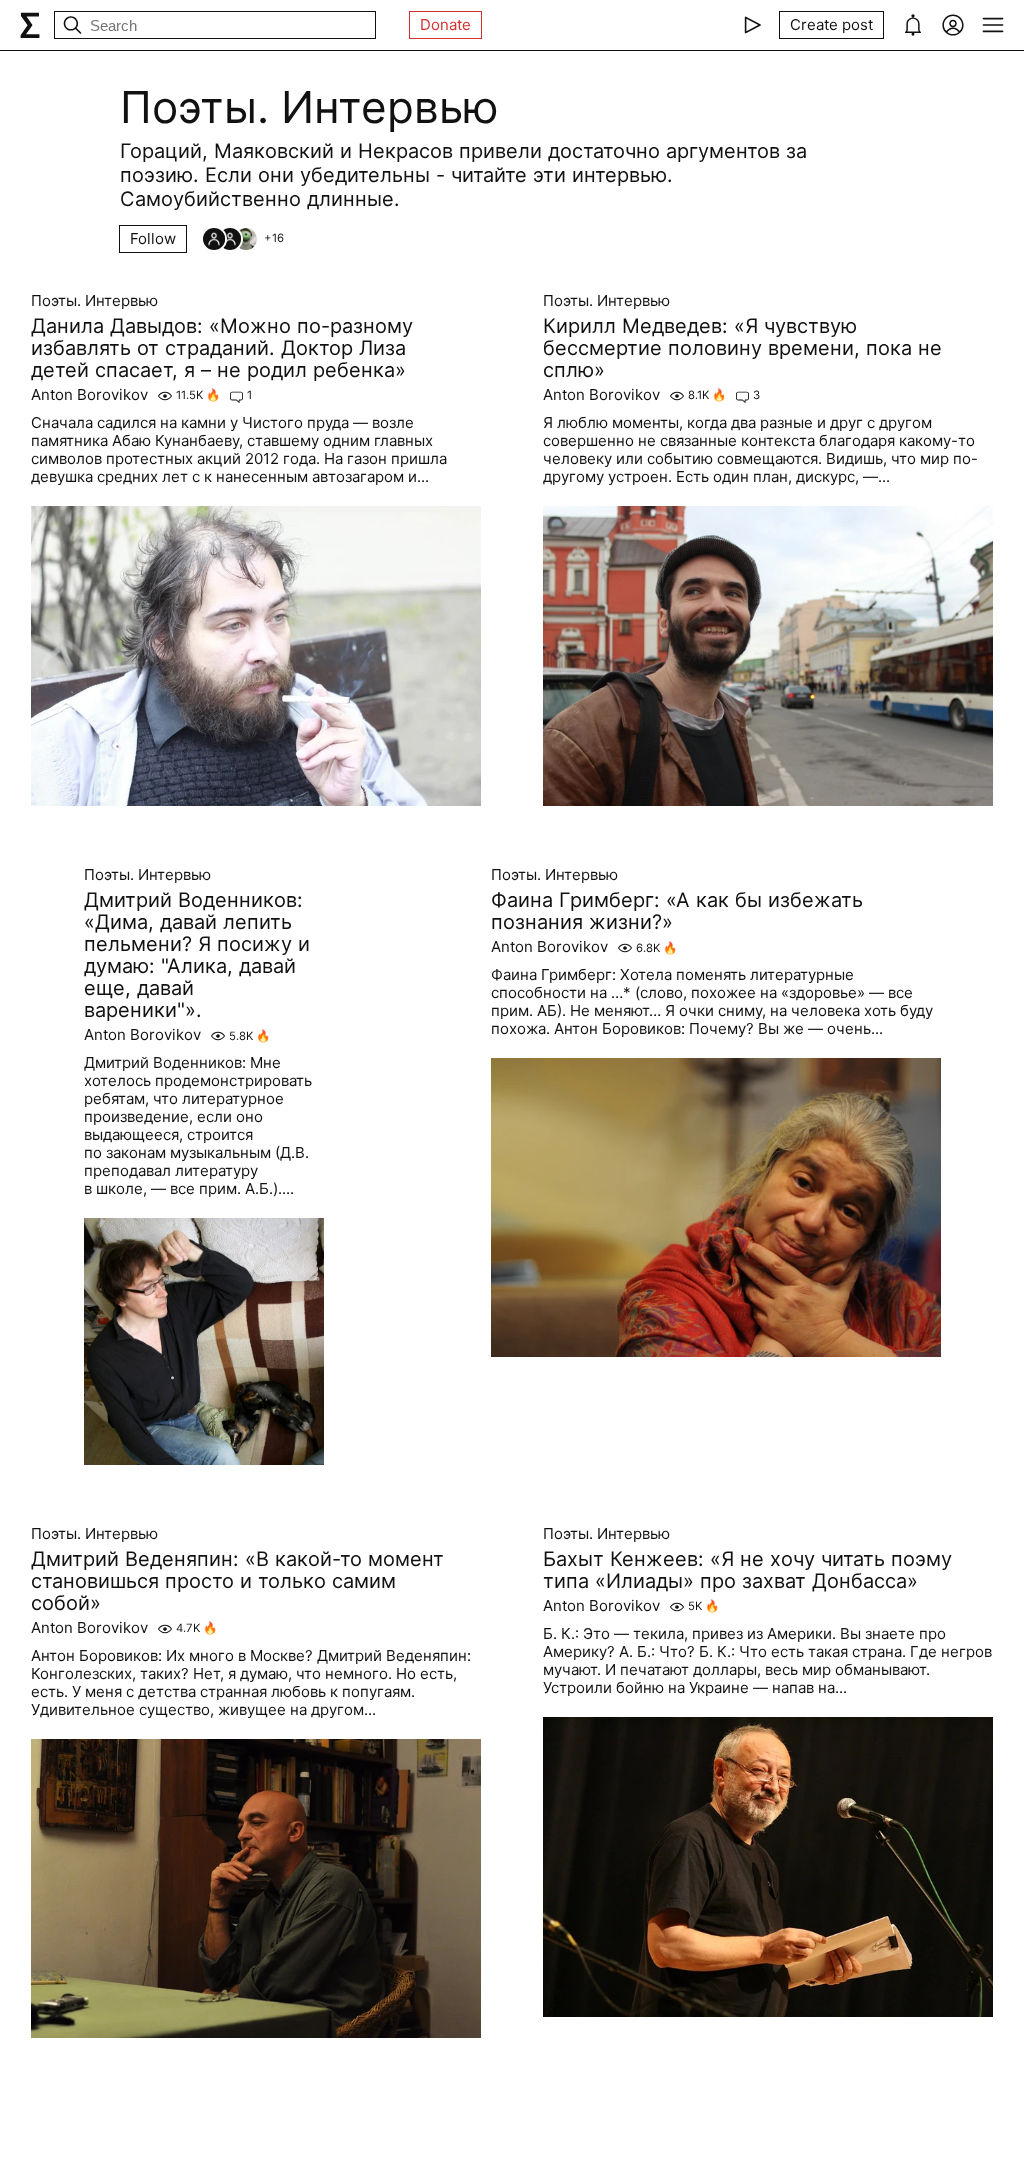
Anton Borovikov (89, 395)
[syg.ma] (30, 25)
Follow (153, 238)
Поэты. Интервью (94, 301)
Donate (445, 24)
